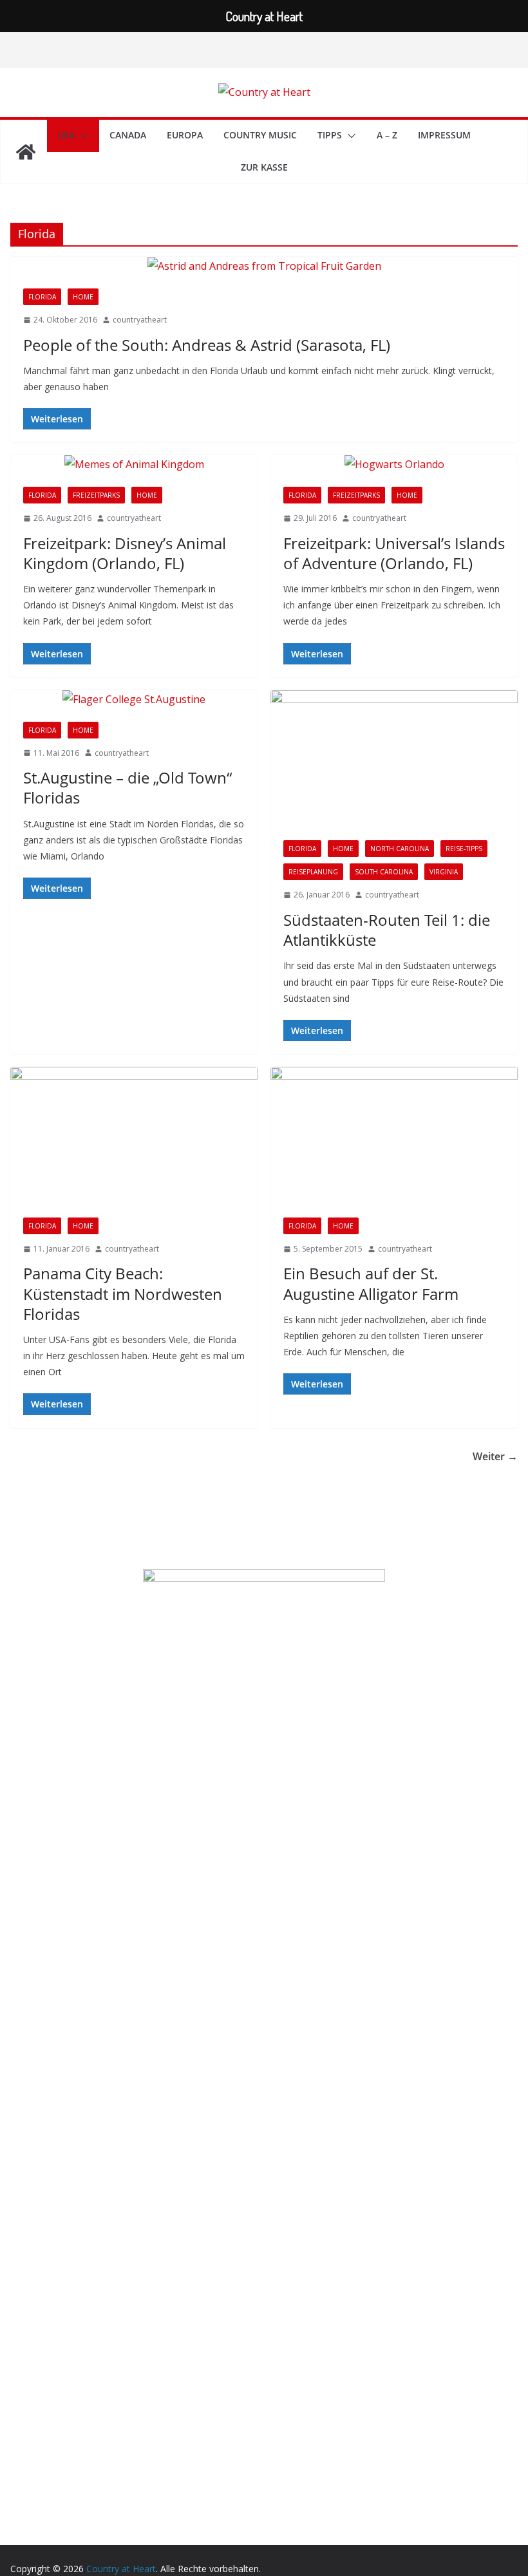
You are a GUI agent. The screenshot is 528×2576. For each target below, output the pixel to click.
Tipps (330, 135)
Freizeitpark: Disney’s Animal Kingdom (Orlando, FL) (125, 553)
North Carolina (400, 849)
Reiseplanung (313, 872)
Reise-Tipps (464, 849)
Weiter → (495, 1456)
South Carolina (384, 872)
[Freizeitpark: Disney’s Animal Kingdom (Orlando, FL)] (134, 465)
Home (83, 297)
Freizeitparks (96, 495)
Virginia (444, 872)
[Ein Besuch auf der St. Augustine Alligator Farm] (394, 1136)
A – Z (387, 135)
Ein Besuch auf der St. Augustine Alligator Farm (371, 1283)
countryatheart (140, 320)
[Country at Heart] (26, 152)
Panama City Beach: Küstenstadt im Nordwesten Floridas (123, 1293)
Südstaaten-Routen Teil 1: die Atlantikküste (387, 930)
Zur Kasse (264, 167)
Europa (185, 135)
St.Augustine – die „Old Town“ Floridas (127, 787)
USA (66, 135)
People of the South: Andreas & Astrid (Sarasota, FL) (207, 345)
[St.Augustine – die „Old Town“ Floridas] (134, 700)
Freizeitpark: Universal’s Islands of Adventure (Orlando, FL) (394, 553)
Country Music (260, 135)
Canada (128, 135)
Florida (42, 297)
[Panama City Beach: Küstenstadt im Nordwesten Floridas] (134, 1136)
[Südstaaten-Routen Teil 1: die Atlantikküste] (394, 759)
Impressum (444, 135)
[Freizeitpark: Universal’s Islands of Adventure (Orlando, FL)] (394, 465)
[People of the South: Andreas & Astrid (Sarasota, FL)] (264, 266)
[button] (82, 136)
